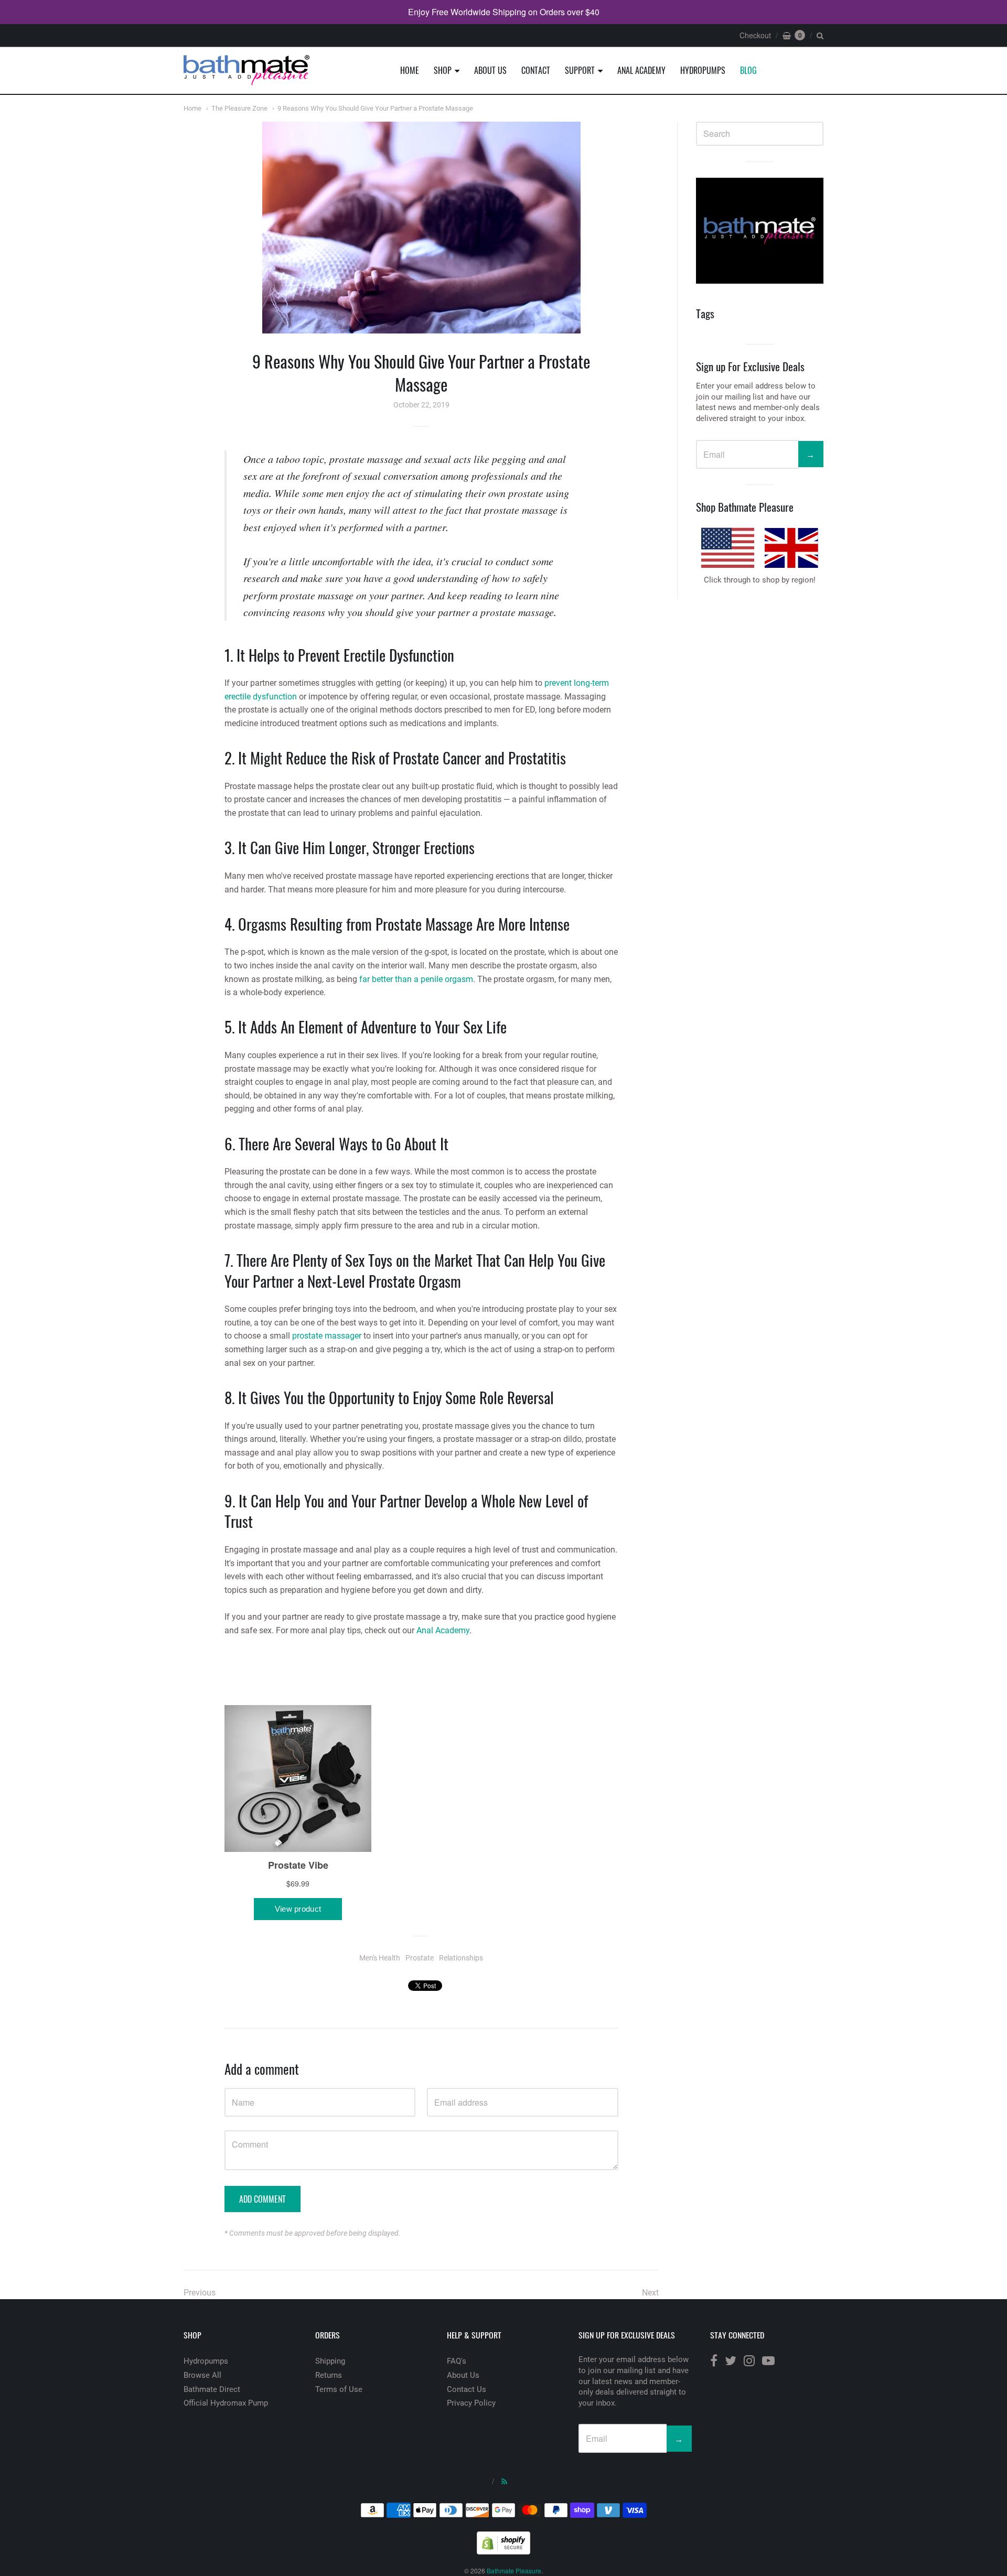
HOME (410, 70)
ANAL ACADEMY (641, 70)
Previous (200, 2293)
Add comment (263, 2199)
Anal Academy (443, 1630)
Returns (329, 2375)
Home (192, 108)
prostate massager (327, 1336)
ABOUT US (490, 70)
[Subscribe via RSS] (504, 2481)
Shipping (330, 2361)
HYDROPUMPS (703, 70)
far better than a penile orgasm (416, 979)
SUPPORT (580, 70)
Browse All (202, 2375)
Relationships (461, 1958)
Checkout (755, 35)
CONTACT (536, 70)
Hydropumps (206, 2361)
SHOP (443, 70)
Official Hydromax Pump (226, 2403)
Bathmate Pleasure (514, 2570)
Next (650, 2293)
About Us (463, 2375)
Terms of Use (339, 2389)
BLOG (748, 70)
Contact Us (467, 2389)
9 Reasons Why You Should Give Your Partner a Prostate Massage (375, 108)
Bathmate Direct (212, 2389)
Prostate (420, 1958)
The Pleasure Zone (239, 108)
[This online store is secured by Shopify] (504, 2551)
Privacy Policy (471, 2403)
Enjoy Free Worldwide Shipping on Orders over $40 (504, 12)
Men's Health (380, 1958)
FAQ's (457, 2361)
